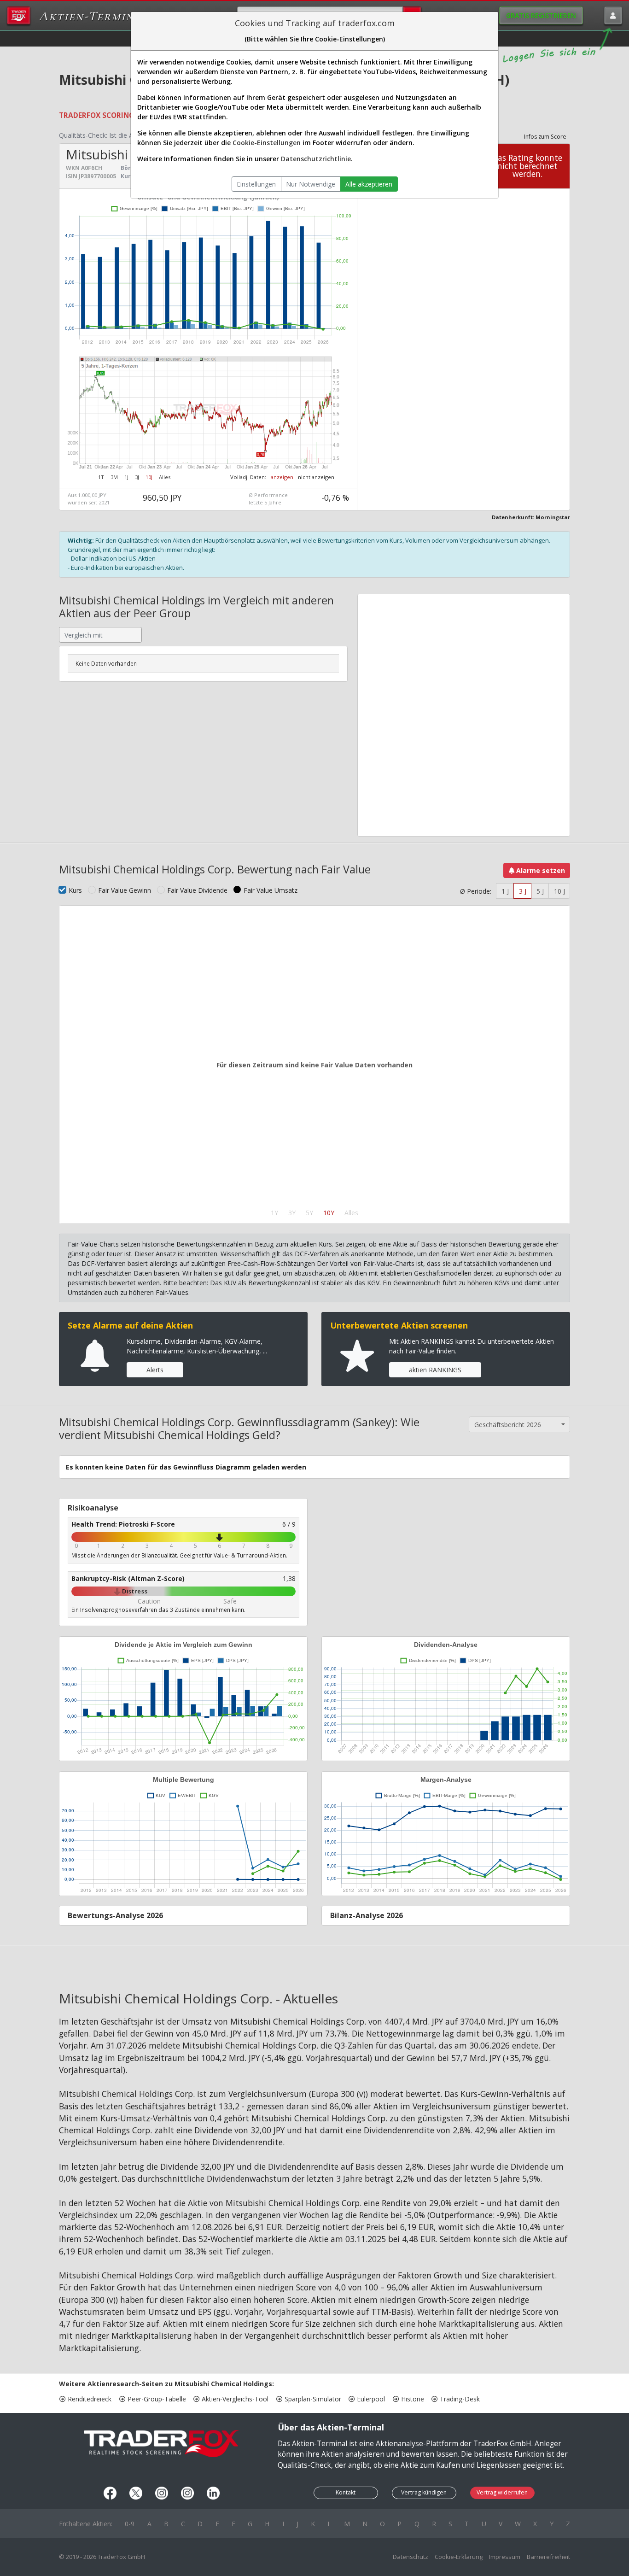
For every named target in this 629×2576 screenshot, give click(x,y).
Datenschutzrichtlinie (316, 159)
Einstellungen (256, 184)
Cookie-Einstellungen (267, 143)
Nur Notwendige (311, 184)
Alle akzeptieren (369, 184)
